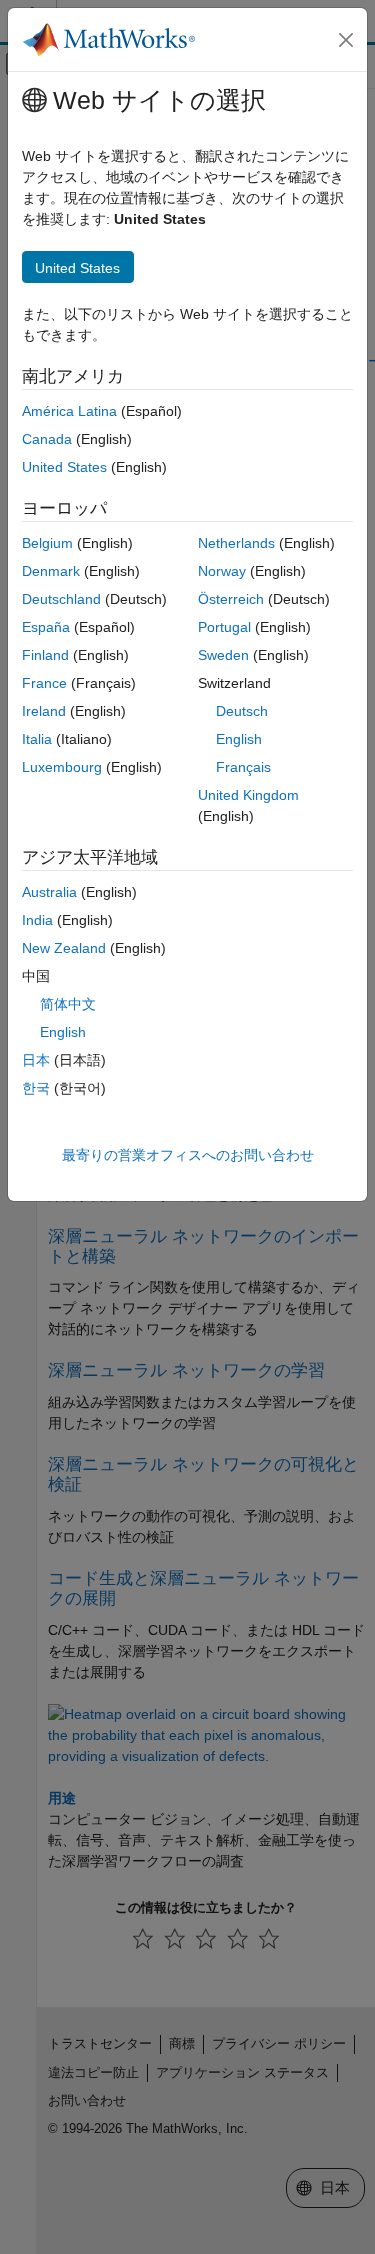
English (239, 739)
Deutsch (242, 711)
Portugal (224, 627)
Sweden (223, 655)
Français (243, 767)
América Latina (69, 411)
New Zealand (64, 948)
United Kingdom (248, 795)
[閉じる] (346, 40)
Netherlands (236, 543)
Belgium (47, 543)
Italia (37, 739)
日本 (36, 1060)
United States (64, 467)
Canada (47, 439)
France (44, 683)
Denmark (51, 571)
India (37, 920)
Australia (49, 892)
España (46, 627)
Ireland (44, 711)
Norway (222, 571)
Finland (45, 655)
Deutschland (61, 599)
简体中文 (68, 1004)
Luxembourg (62, 767)
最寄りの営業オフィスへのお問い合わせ (188, 1155)
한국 (36, 1088)
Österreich (231, 599)
